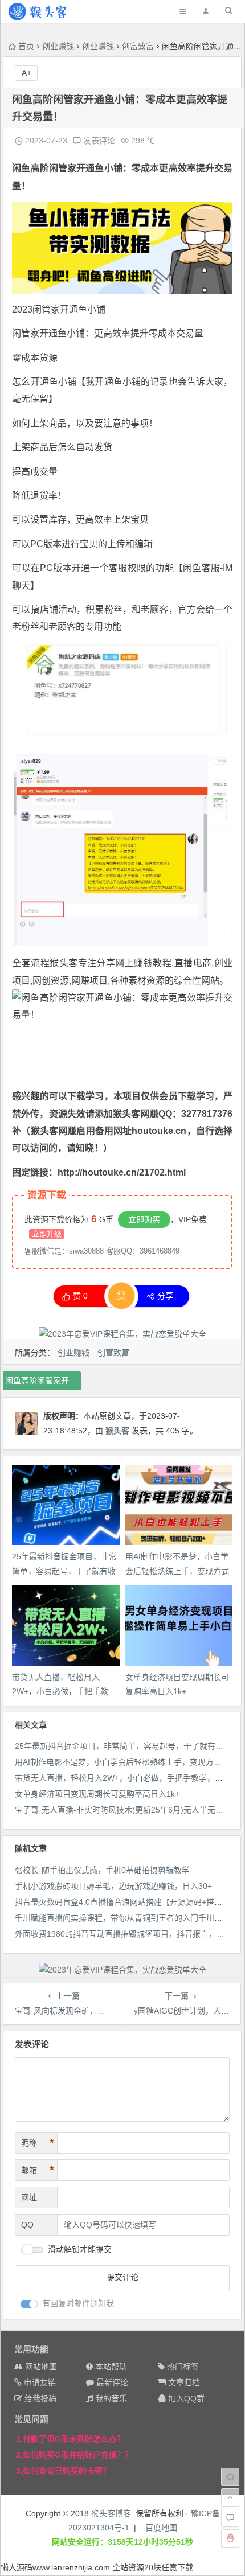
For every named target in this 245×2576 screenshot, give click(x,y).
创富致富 (138, 46)
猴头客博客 (111, 2513)
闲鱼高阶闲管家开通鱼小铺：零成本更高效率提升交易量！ (43, 1381)
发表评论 (98, 141)
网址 (29, 2197)
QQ (27, 2225)
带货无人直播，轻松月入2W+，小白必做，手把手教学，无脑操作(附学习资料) (60, 1691)
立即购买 (144, 1219)
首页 (26, 46)
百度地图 (161, 2528)
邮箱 (38, 2170)
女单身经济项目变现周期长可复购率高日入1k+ (97, 1794)
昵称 (38, 2143)
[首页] (230, 2477)
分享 (165, 1296)
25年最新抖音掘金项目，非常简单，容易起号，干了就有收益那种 (64, 1571)
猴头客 (64, 963)
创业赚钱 (58, 46)
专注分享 (97, 963)
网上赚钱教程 (143, 963)
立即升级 (47, 1234)
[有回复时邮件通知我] (29, 2304)
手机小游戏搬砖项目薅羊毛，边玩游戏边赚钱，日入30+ (113, 1886)
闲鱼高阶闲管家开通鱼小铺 (67, 168)
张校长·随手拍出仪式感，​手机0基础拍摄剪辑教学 (102, 1870)
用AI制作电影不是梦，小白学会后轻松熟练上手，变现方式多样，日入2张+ (177, 1571)
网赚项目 (89, 981)
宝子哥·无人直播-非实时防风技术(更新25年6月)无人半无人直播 (127, 1810)
